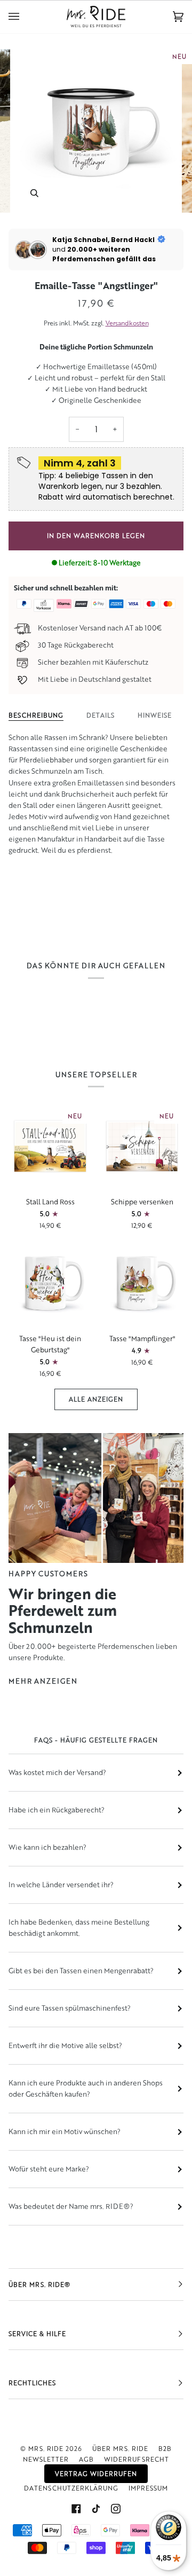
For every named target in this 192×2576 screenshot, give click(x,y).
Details (101, 715)
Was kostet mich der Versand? (57, 1772)
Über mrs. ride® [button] (39, 2285)
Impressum (148, 2488)
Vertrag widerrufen (96, 2474)
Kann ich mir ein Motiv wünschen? (65, 2131)
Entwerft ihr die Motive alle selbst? (65, 2045)
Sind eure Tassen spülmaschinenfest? (70, 2008)
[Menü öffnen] (25, 17)
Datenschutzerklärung (71, 2488)
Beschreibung (36, 715)
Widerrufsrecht (137, 2459)
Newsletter (46, 2459)
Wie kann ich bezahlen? (47, 1847)
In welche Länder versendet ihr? (61, 1885)
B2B (165, 2449)
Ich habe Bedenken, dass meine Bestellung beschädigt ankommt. (79, 1928)
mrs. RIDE (46, 2449)
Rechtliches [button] (32, 2383)
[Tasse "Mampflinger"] (142, 1283)
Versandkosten (127, 323)
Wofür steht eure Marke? (49, 2169)
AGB (86, 2459)
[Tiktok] (96, 2509)
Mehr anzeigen (43, 1681)
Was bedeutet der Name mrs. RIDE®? (71, 2206)
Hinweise (155, 715)
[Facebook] (76, 2509)
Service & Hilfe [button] (37, 2334)
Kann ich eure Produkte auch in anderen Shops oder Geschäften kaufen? (86, 2088)
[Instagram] (116, 2509)
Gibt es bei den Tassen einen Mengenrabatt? (81, 1971)
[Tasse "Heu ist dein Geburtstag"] (50, 1283)
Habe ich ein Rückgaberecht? (57, 1810)
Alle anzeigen (96, 1399)
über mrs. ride (120, 2449)
